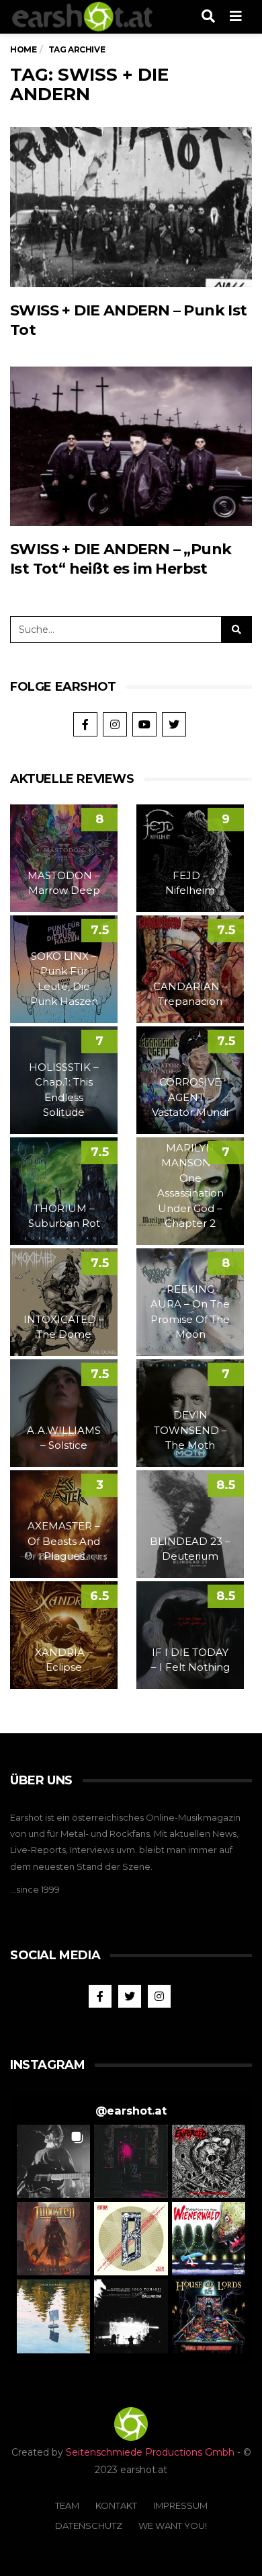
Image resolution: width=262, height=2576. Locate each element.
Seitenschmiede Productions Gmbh (150, 2452)
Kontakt (116, 2505)
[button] (53, 2161)
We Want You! (173, 2526)
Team (67, 2505)
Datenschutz (89, 2526)
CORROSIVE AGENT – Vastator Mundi (190, 1097)
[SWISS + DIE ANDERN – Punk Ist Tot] (131, 207)
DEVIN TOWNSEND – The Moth (190, 1430)
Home (23, 49)
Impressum (180, 2505)
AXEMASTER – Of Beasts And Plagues (64, 1541)
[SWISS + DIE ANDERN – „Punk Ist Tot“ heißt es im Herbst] (131, 446)
